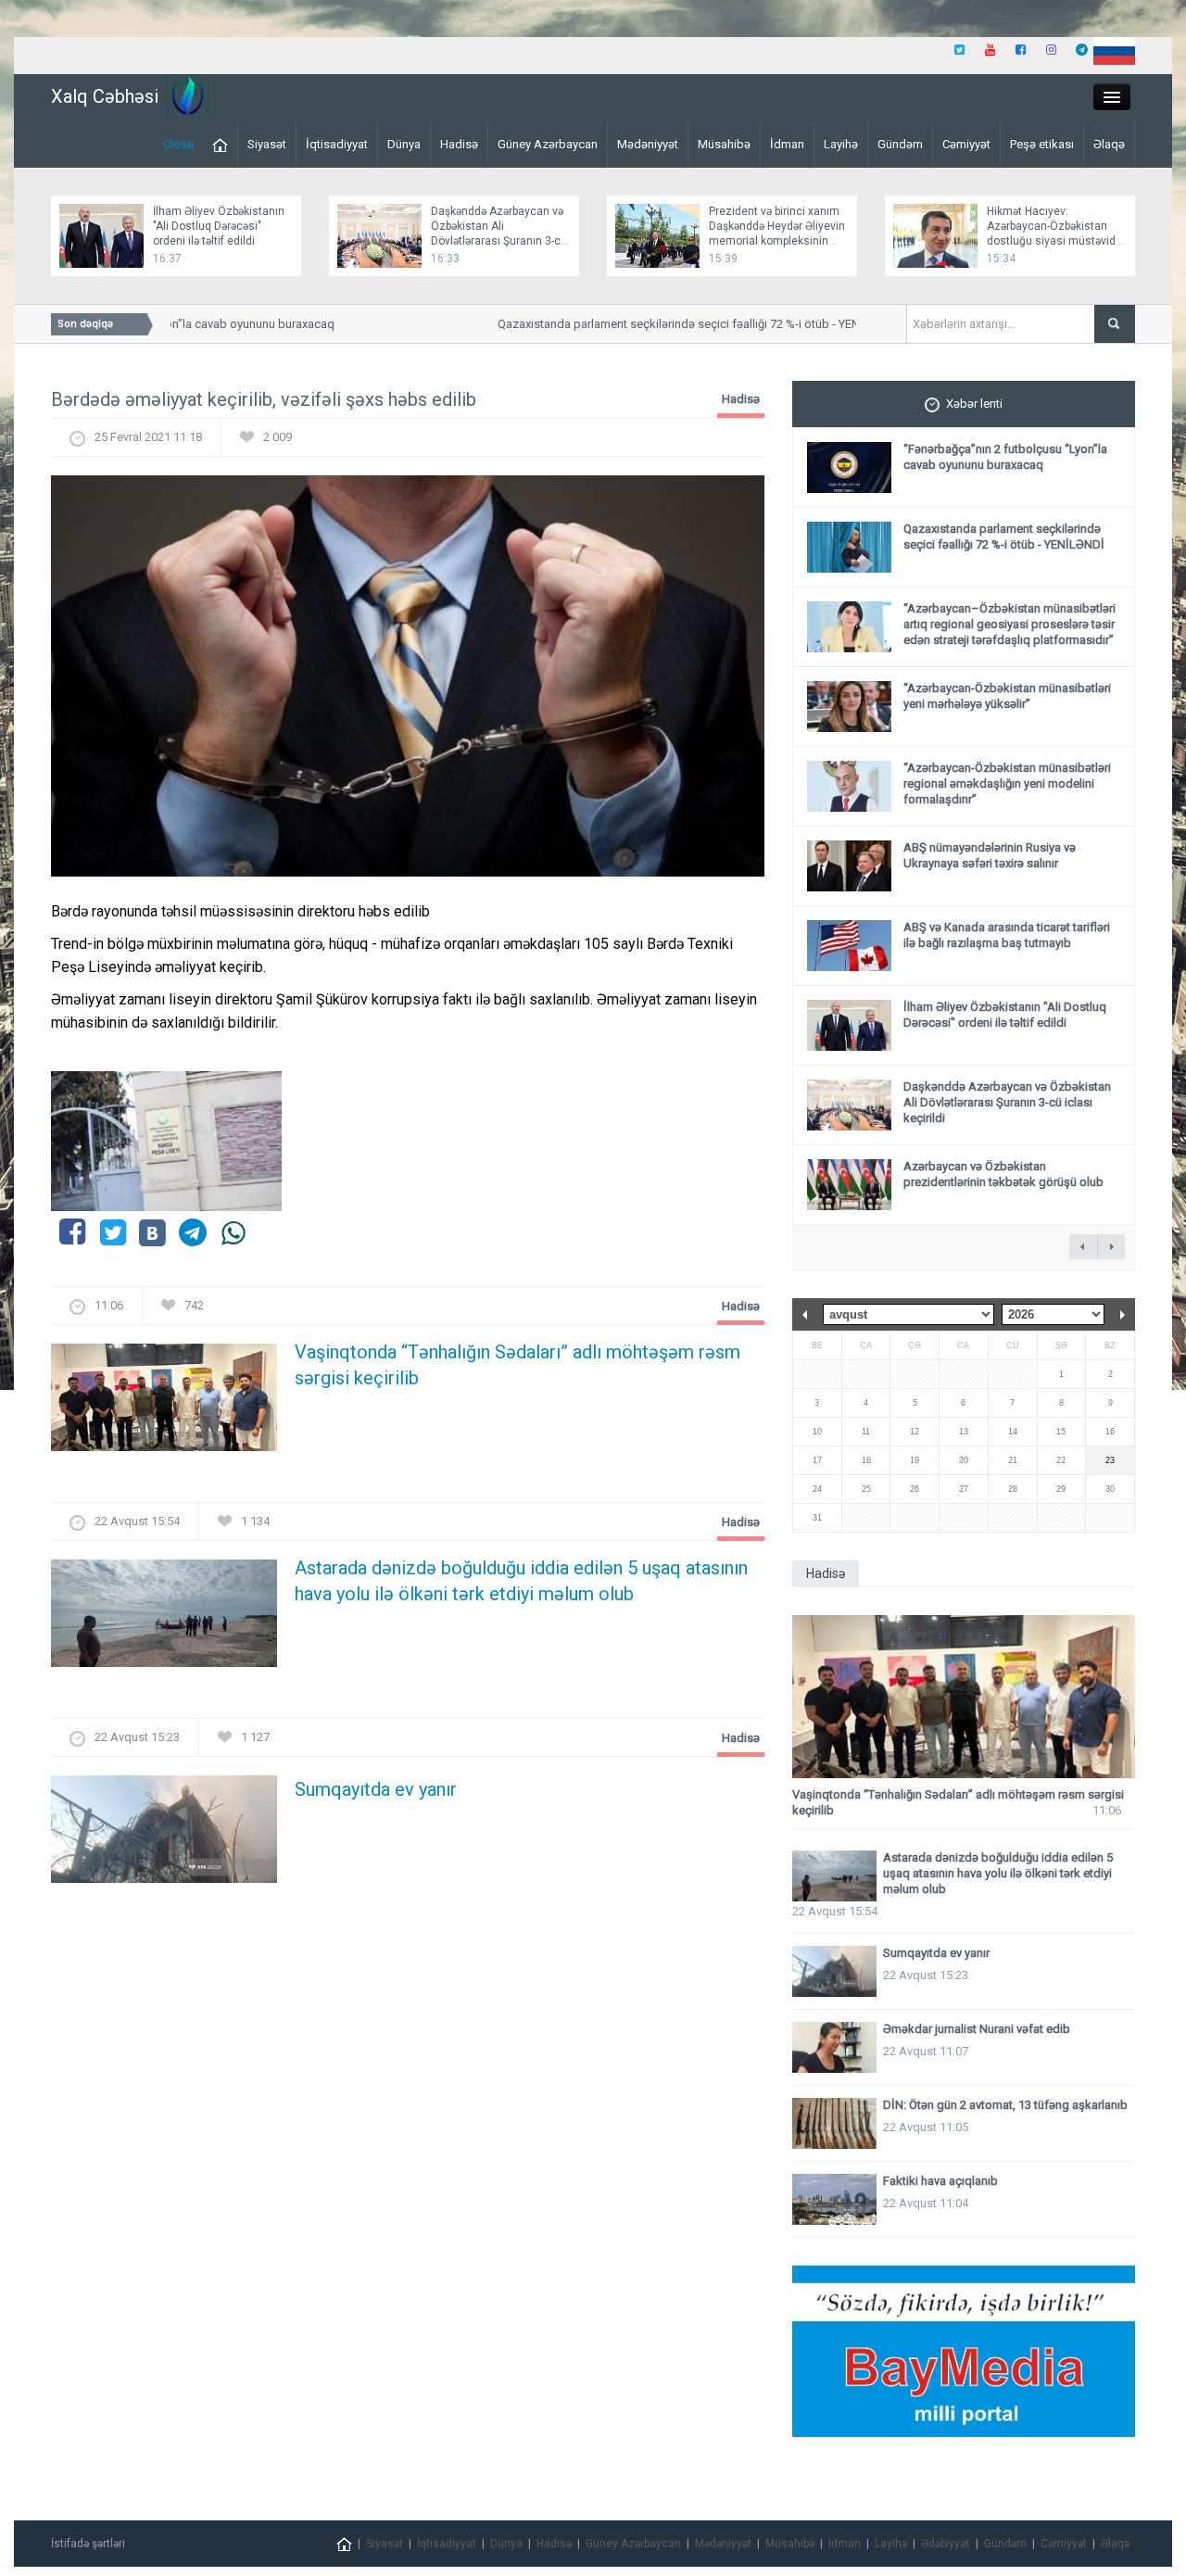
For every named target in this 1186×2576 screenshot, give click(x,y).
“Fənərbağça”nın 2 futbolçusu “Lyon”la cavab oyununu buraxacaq (1005, 457)
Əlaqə (1109, 144)
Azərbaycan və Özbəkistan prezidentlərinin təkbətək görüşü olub (1003, 1174)
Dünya (404, 144)
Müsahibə (724, 144)
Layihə (841, 144)
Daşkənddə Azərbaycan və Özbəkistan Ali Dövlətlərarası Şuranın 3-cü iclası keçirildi (1007, 1102)
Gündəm (900, 144)
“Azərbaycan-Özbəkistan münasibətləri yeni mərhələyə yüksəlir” (1007, 696)
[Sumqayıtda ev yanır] (164, 1835)
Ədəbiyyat (946, 2544)
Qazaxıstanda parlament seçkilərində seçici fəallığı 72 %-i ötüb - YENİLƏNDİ (675, 324)
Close (178, 144)
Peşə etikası (1042, 144)
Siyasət (267, 144)
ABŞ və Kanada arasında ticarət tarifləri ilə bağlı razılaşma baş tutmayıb (1007, 935)
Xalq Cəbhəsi (105, 96)
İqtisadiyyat (337, 144)
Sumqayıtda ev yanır (376, 1789)
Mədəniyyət (648, 144)
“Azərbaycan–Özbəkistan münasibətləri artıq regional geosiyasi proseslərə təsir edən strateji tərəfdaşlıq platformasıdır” (1009, 624)
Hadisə (459, 144)
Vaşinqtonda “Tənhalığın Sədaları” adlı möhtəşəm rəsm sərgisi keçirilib (517, 1365)
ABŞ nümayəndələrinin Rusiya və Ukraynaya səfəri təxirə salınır (990, 855)
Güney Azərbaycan (548, 144)
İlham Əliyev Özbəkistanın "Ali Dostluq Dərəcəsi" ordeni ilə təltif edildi (219, 226)
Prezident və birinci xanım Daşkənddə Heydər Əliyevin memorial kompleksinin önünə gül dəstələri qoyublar (777, 241)
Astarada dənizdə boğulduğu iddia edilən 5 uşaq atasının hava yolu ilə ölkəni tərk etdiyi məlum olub (521, 1581)
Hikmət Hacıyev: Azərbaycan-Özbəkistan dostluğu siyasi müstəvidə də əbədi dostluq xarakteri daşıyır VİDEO (1054, 241)
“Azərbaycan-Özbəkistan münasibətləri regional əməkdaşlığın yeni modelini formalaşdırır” (1007, 783)
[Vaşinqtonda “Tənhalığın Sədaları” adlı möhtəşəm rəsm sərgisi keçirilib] (164, 1403)
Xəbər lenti (974, 404)
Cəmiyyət (966, 144)
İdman (787, 144)
